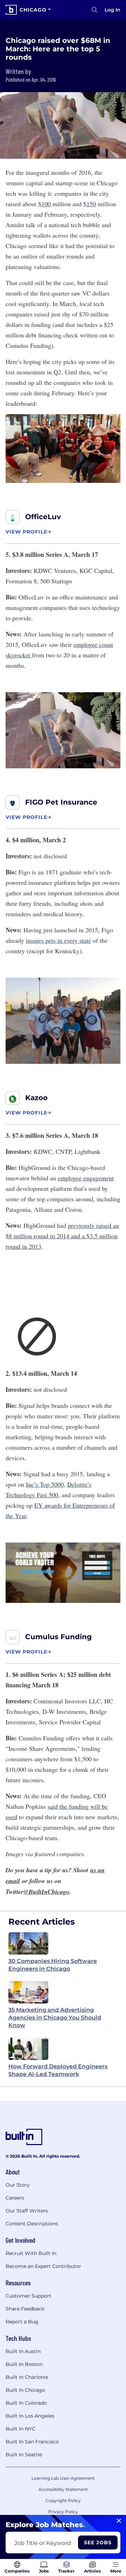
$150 (90, 204)
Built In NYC (20, 2429)
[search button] (94, 10)
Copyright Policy (63, 2500)
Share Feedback (25, 2309)
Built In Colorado (26, 2403)
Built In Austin (23, 2351)
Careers (15, 2198)
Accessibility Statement (63, 2489)
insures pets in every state (58, 940)
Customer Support (29, 2296)
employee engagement (86, 1178)
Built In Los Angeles (30, 2416)
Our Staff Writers (27, 2211)
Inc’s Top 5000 (45, 1484)
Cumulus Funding (58, 1637)
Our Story (18, 2185)
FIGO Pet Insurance (61, 802)
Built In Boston (24, 2364)
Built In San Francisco (32, 2442)
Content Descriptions (32, 2224)
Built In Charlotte (27, 2377)
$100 (44, 204)
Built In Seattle (24, 2455)
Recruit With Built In (31, 2253)
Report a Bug (22, 2322)
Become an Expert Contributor (43, 2266)
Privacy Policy (63, 2512)
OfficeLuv (43, 517)
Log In (113, 10)
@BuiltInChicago (46, 1892)
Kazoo (36, 1098)
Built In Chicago (25, 2390)
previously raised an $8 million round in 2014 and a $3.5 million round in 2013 (62, 1236)
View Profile (26, 532)
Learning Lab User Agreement (63, 2478)
